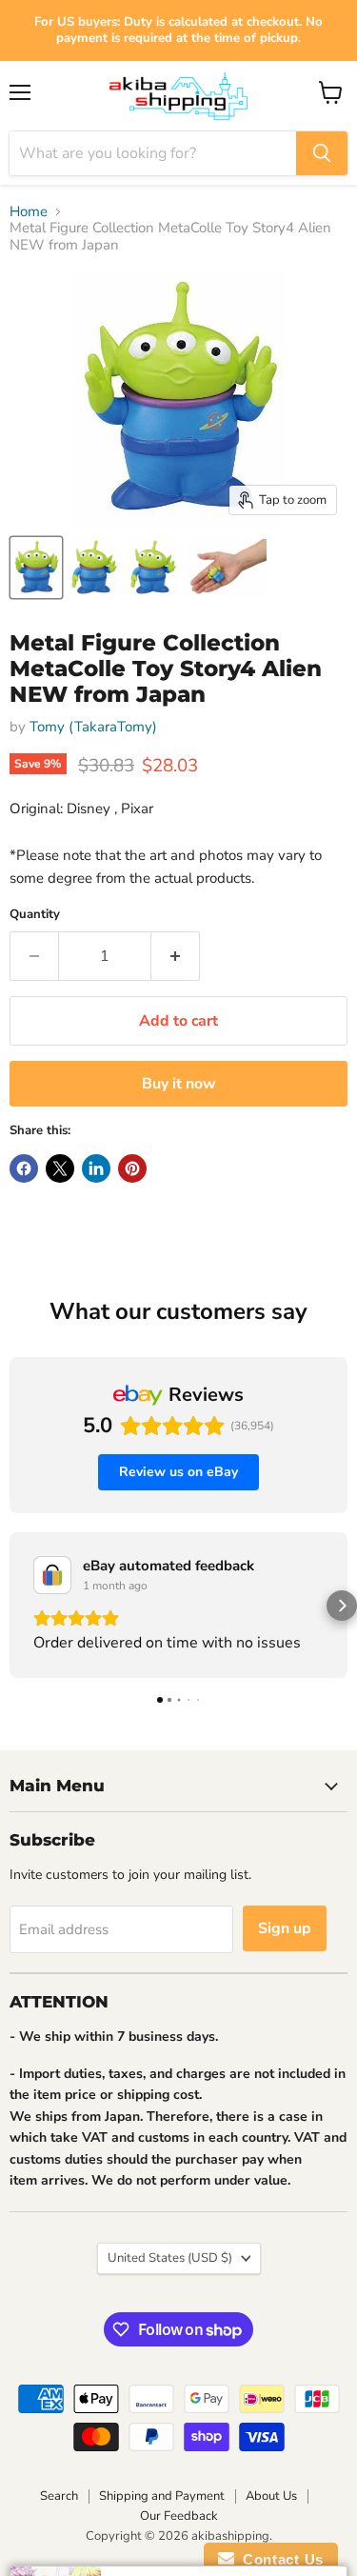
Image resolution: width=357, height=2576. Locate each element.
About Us (271, 2496)
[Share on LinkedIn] (96, 1168)
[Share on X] (60, 1168)
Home (29, 212)
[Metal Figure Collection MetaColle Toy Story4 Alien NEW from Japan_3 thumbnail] (153, 568)
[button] (15, 1606)
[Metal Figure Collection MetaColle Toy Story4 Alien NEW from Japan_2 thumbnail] (94, 568)
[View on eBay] (52, 1575)
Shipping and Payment (162, 2496)
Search (59, 2496)
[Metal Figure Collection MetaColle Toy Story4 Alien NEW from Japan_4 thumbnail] (227, 568)
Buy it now (179, 1084)
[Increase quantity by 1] (176, 956)
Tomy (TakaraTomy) (93, 727)
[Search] (322, 153)
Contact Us (279, 2559)
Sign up (285, 1928)
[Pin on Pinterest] (132, 1168)
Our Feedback (179, 2516)
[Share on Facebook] (24, 1168)
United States (170, 2258)
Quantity (35, 915)
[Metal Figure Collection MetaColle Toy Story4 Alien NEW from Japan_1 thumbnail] (36, 568)
